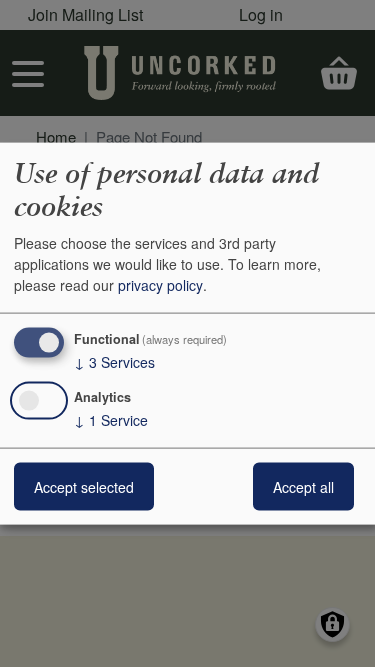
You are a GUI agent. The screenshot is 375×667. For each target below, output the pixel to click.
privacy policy (160, 285)
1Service (111, 420)
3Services (114, 362)
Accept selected (84, 487)
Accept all (303, 487)
